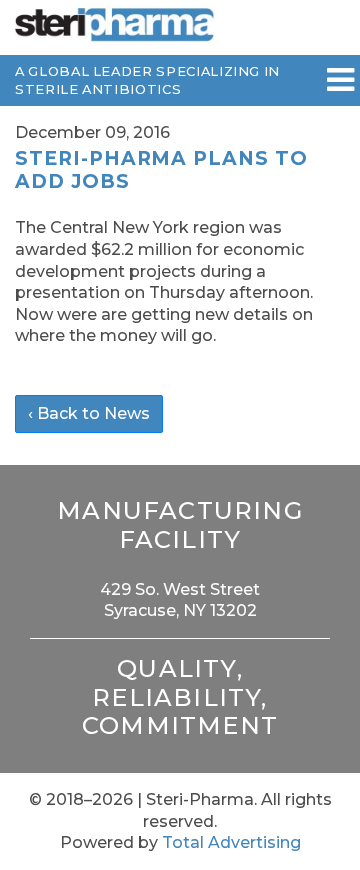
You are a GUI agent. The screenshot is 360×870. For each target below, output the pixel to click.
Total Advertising (231, 842)
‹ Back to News (89, 413)
